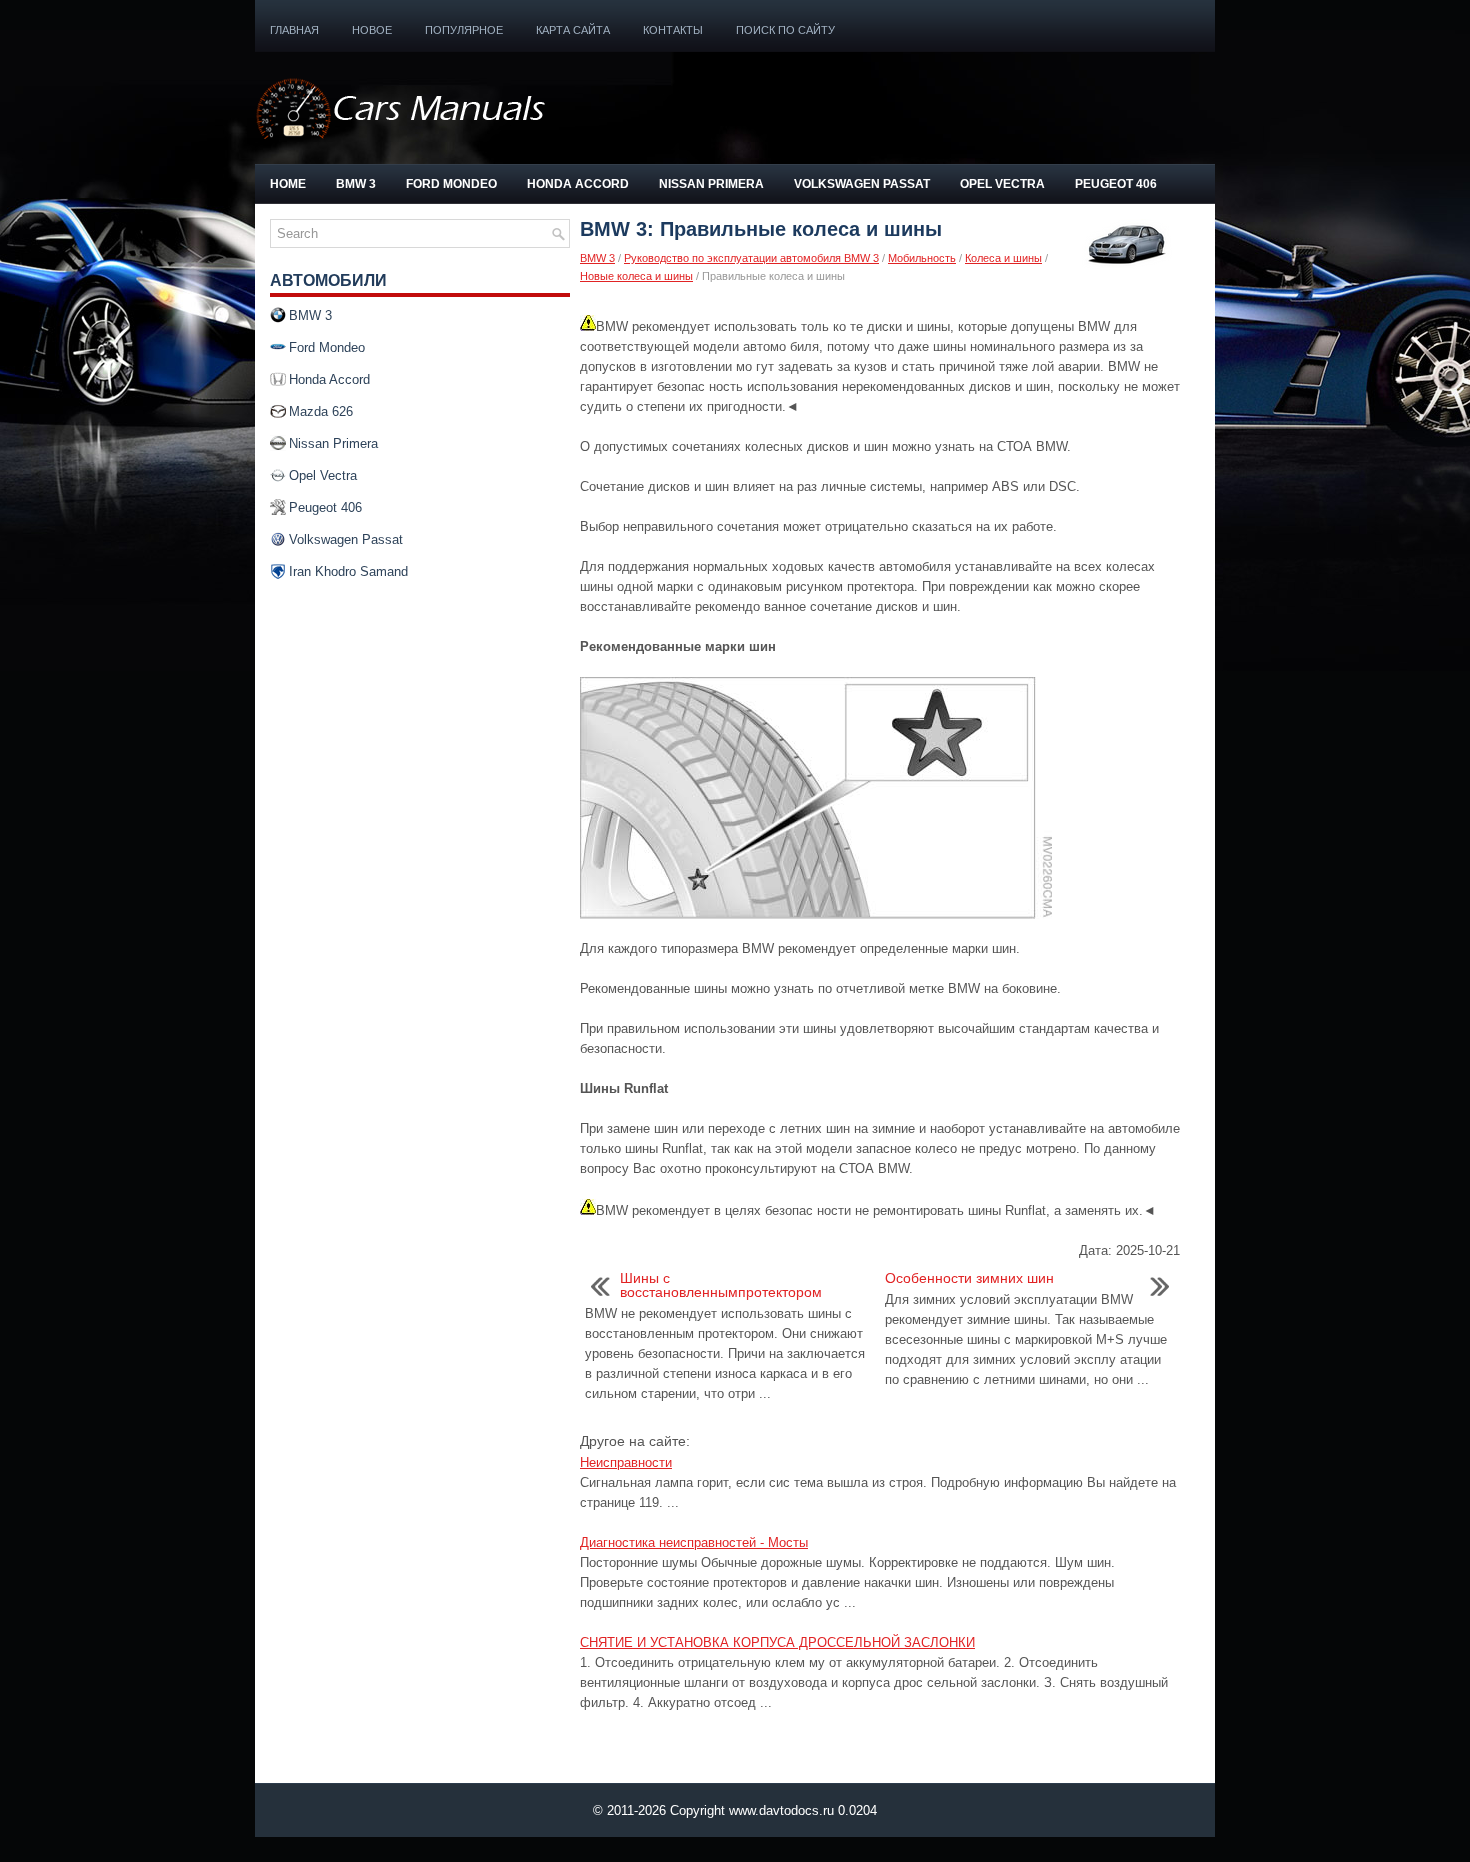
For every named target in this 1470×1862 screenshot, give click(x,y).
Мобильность (922, 258)
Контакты (673, 30)
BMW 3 (356, 184)
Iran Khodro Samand (348, 571)
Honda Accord (578, 184)
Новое (372, 30)
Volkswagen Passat (862, 184)
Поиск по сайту (785, 30)
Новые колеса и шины (636, 276)
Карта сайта (573, 30)
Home (288, 184)
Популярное (464, 30)
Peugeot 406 (1116, 184)
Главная (294, 30)
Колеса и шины (1003, 258)
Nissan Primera (711, 184)
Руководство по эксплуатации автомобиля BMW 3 (751, 258)
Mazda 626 (321, 411)
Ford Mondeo (451, 184)
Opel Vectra (1002, 184)
